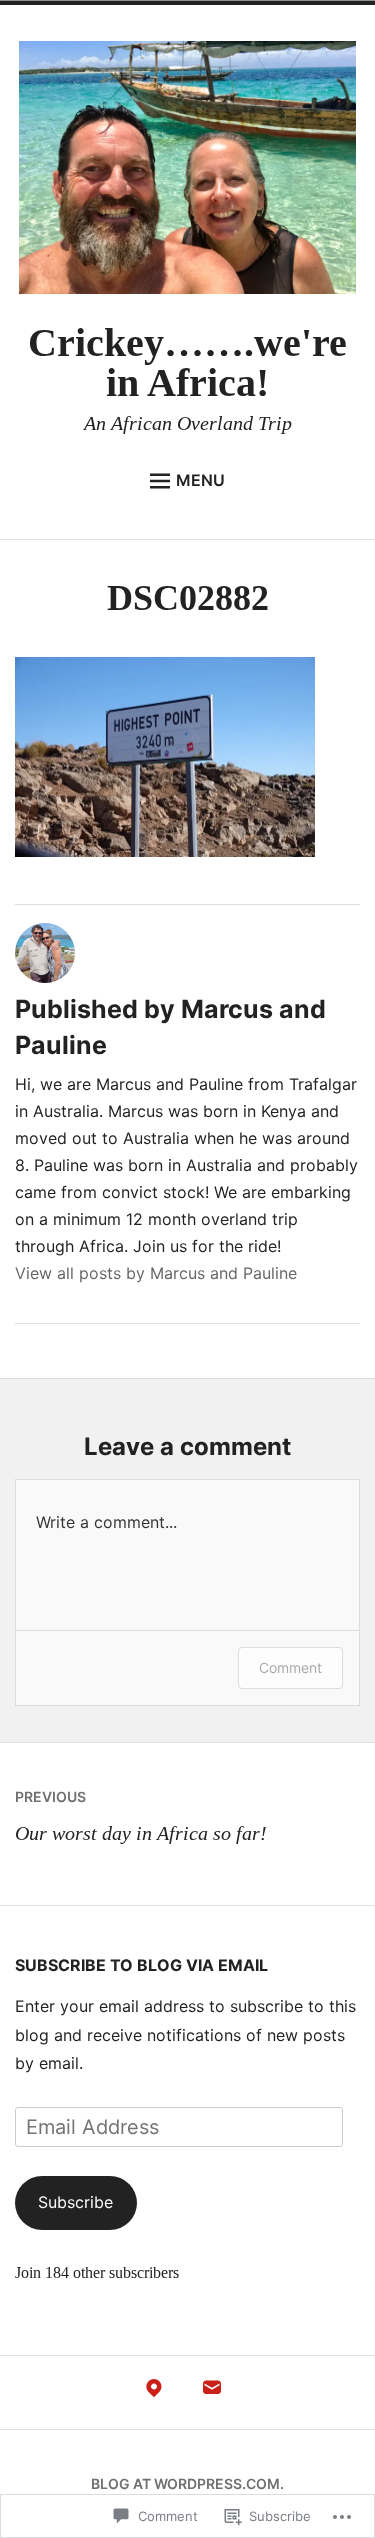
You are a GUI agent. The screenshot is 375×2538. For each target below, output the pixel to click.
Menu (200, 480)
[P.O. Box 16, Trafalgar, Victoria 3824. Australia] (154, 2393)
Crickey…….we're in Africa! (187, 362)
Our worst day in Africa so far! (141, 1816)
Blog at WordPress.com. (187, 2483)
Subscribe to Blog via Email (141, 1965)
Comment (290, 1667)
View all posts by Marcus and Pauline (156, 1273)
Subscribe (75, 2202)
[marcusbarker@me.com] (212, 2393)
